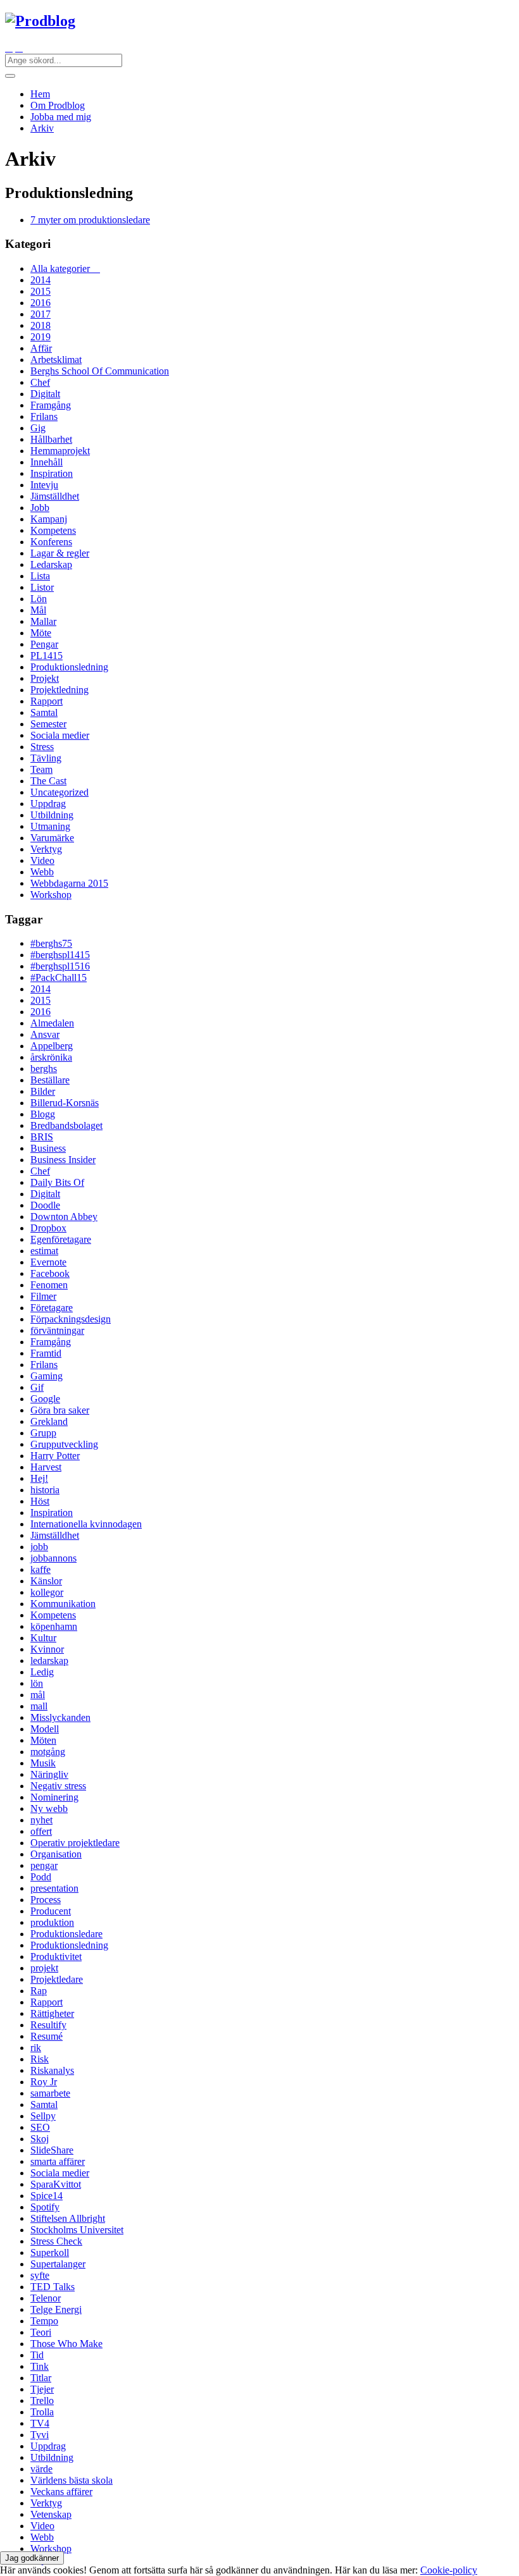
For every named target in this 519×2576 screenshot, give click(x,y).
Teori (41, 2332)
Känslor (46, 1581)
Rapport (47, 701)
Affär (41, 348)
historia (45, 1490)
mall (39, 1706)
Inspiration (52, 473)
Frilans (44, 416)
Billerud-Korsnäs (65, 1103)
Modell (45, 1729)
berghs (44, 1069)
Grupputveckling (64, 1444)
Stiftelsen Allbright (68, 2218)
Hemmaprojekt (60, 451)
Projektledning (59, 690)
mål (38, 1695)
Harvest (46, 1467)
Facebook (50, 1273)
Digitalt (45, 394)
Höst (40, 1501)
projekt (44, 1968)
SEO (40, 2127)
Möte (41, 633)
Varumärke (52, 838)
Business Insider (63, 1160)
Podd (41, 1877)
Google (45, 1399)
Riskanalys (52, 2070)
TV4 (40, 2423)
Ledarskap (51, 564)
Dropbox (48, 1228)
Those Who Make (66, 2344)
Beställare (50, 1080)
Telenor (46, 2298)
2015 (41, 291)
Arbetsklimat (56, 360)
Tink (40, 2366)
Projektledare (57, 1979)
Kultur (43, 1638)
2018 (41, 325)
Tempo (44, 2321)
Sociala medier (60, 735)
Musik (43, 1763)
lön (37, 1683)
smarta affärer (58, 2161)
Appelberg (52, 1046)
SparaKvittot (56, 2184)
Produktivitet (56, 1957)
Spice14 (47, 2196)
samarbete (50, 2093)
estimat (44, 1251)
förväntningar (57, 1330)
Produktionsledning (69, 667)
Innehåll (47, 462)
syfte (40, 2275)
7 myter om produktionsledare (90, 220)
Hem (40, 94)
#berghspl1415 (60, 955)
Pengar (44, 644)
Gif (37, 1387)
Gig (38, 428)
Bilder (43, 1091)
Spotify (45, 2207)
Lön (39, 599)
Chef (40, 382)
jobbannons (53, 1558)
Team (41, 769)
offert (41, 1831)
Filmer (43, 1296)
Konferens (51, 542)
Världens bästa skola (72, 2480)
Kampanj (49, 519)
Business (48, 1148)
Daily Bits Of (57, 1182)
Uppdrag (48, 804)
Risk (40, 2059)
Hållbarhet (51, 439)
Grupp (43, 1433)
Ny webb (49, 1809)
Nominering (54, 1797)
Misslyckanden (60, 1717)
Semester (48, 724)
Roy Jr (44, 2082)
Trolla (42, 2412)
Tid (37, 2355)
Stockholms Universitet (77, 2230)
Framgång (51, 405)
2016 (41, 303)
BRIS (42, 1137)
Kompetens (53, 530)
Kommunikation (63, 1604)
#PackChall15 (59, 977)
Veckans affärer (61, 2492)
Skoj (40, 2139)
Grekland (49, 1421)
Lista (40, 576)
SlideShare (52, 2150)
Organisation (56, 1854)
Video (42, 860)
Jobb (40, 508)
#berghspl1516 (60, 966)
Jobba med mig (61, 117)
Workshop (51, 895)
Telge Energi (56, 2309)
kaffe (41, 1569)
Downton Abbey (64, 1217)
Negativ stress (58, 1786)
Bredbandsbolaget (66, 1125)
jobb (39, 1547)
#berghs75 (51, 943)
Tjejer (42, 2389)
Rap (39, 1991)
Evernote (48, 1262)
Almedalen (52, 1023)
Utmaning (50, 826)
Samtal (44, 712)
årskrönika (51, 1057)
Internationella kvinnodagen (86, 1524)
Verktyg (46, 849)
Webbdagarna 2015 (69, 883)
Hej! (39, 1478)
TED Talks (53, 2287)
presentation (54, 1888)
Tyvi (40, 2435)
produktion (52, 1922)
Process (46, 1900)
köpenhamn (54, 1626)
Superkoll (50, 2252)
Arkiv (42, 128)
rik (36, 2048)
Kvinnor (47, 1649)
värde (41, 2469)
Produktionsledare (66, 1934)
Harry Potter (55, 1456)
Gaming (47, 1376)
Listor (42, 587)
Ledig (42, 1672)
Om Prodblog (58, 105)
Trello (42, 2400)
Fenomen (49, 1285)
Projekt (45, 678)
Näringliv (49, 1774)
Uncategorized (59, 792)
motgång (48, 1752)
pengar (44, 1865)
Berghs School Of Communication (100, 371)
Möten (43, 1740)
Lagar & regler (60, 553)
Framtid (46, 1353)
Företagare (52, 1308)
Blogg (43, 1114)
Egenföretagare (61, 1239)
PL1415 (47, 656)
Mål (38, 610)
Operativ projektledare (75, 1843)
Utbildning (52, 815)
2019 (41, 337)
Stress (42, 747)
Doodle (45, 1205)
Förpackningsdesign (71, 1319)
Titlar (41, 2378)
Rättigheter (52, 2013)
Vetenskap (51, 2514)
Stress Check (56, 2241)
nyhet (41, 1820)
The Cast (48, 781)
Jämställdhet (55, 496)
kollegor (47, 1592)
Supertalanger (58, 2264)
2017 (41, 314)
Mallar (43, 621)
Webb (42, 872)
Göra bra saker (60, 1410)
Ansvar (45, 1034)
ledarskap (49, 1661)
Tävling (46, 758)
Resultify (48, 2025)
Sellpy (43, 2116)
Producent (51, 1911)
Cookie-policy (449, 2570)
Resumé (47, 2036)
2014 (41, 280)
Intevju (44, 485)
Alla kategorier (65, 268)
